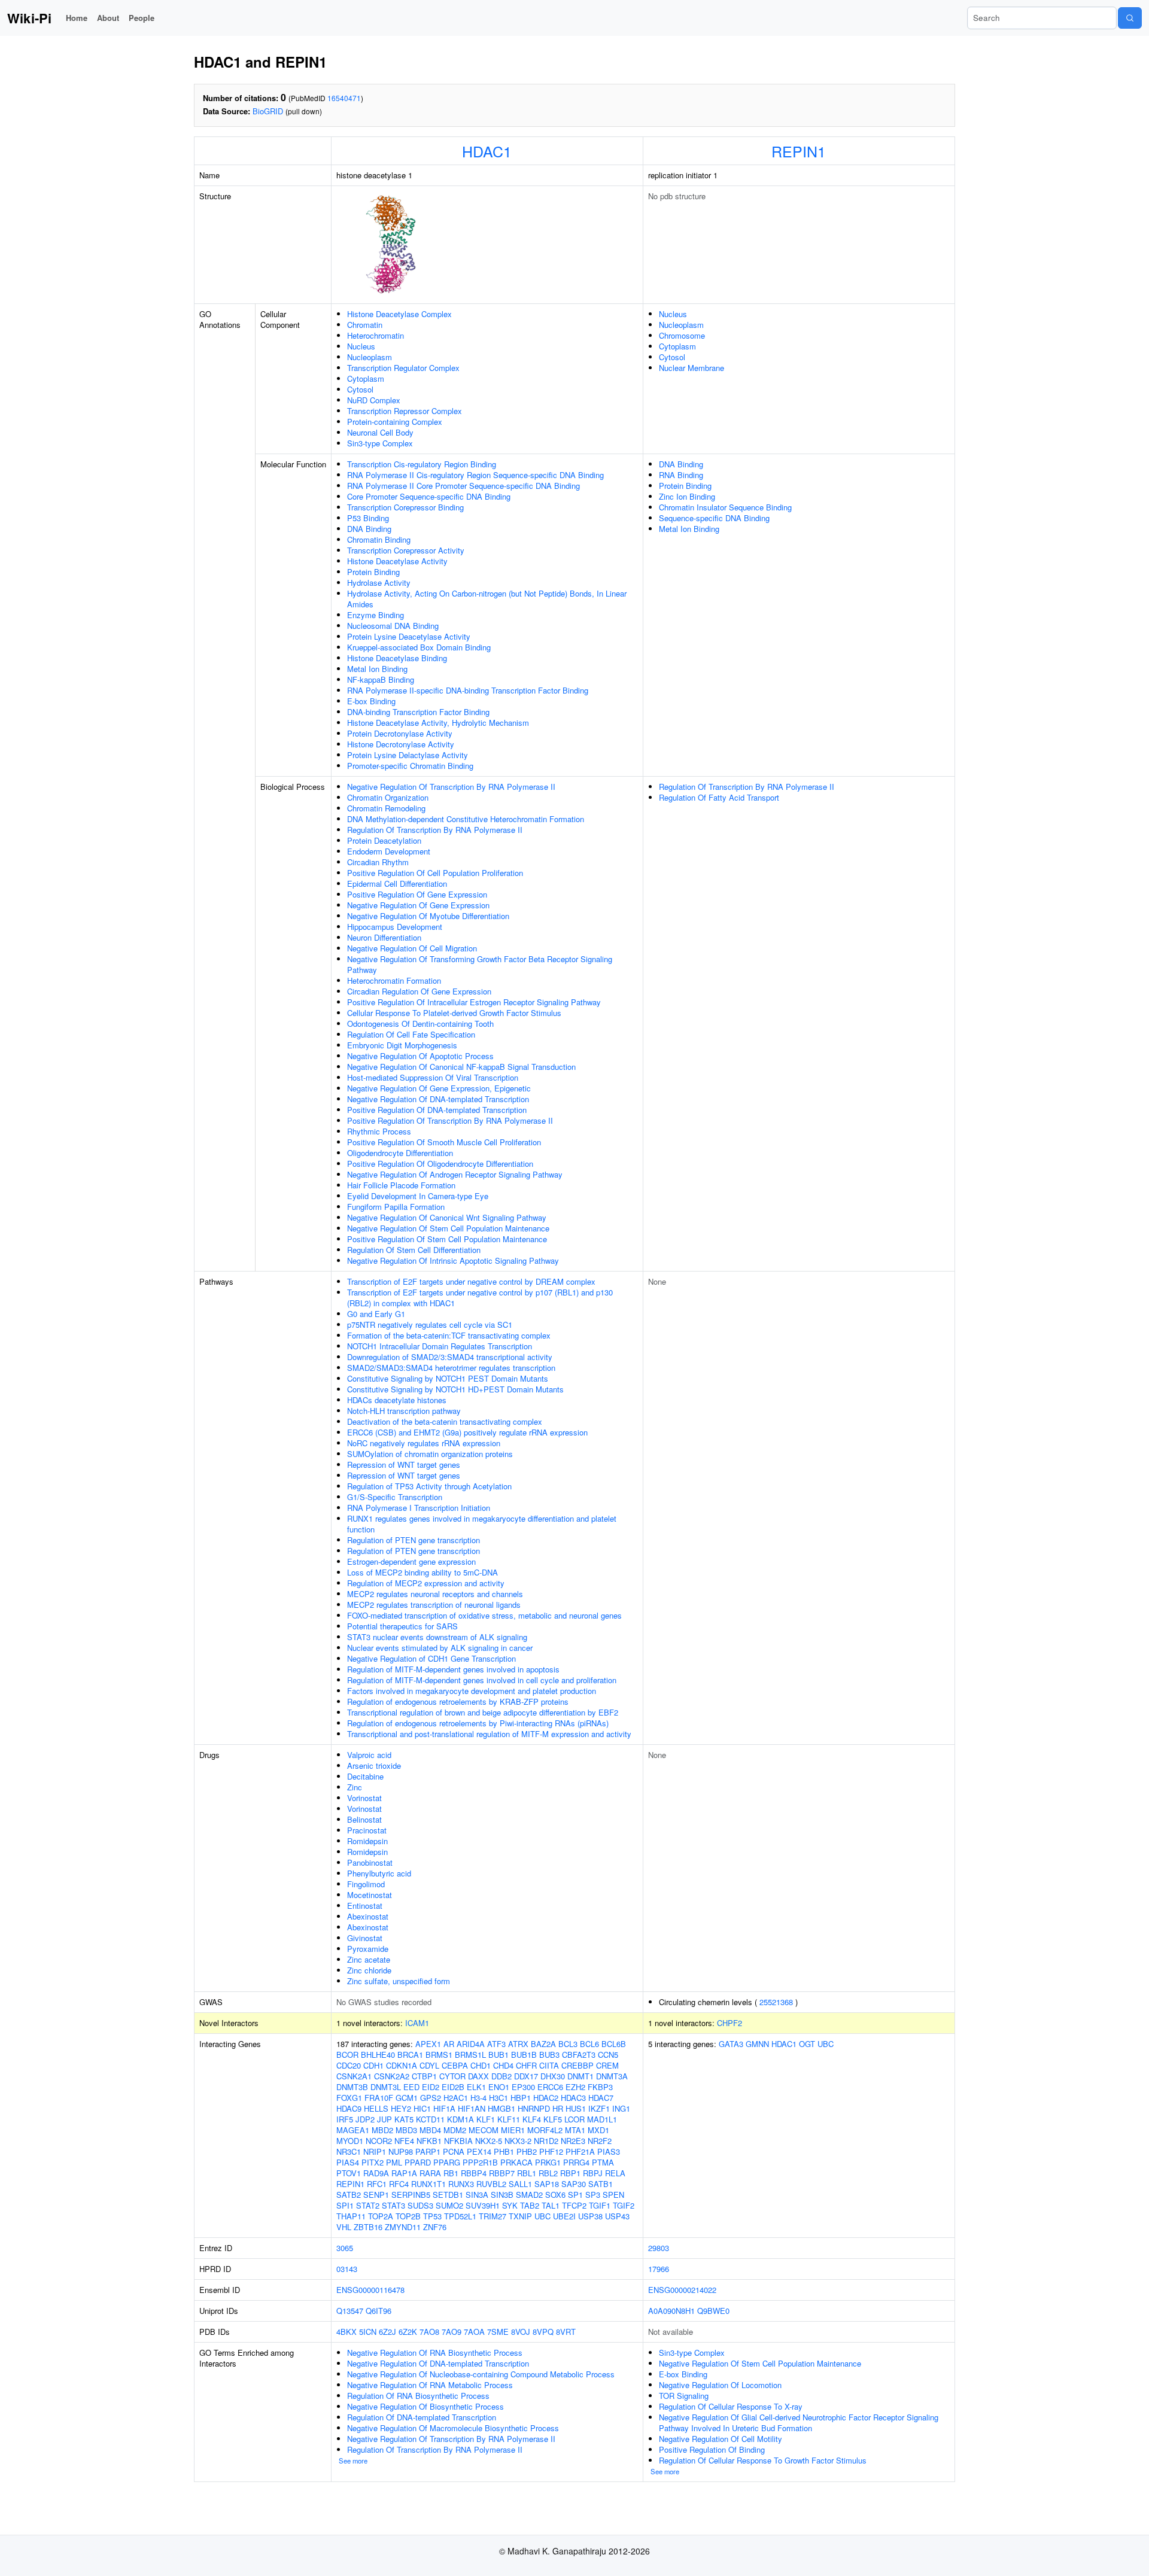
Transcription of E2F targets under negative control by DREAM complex (471, 1281)
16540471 (344, 98)
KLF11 (509, 2119)
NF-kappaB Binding (381, 679)
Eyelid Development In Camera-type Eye (418, 1196)
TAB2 (530, 2205)
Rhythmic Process (379, 1131)
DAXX (478, 2076)
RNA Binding (681, 475)
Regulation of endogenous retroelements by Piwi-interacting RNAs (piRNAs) (478, 1723)
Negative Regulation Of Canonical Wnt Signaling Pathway (447, 1217)
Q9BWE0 (713, 2311)
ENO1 (499, 2087)
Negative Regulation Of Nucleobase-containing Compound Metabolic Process (481, 2374)
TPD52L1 (460, 2216)
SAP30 (574, 2184)
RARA (430, 2173)
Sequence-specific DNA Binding (714, 518)
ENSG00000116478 (370, 2290)
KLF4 (532, 2119)
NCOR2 (379, 2141)
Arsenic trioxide (374, 1766)
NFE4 (404, 2141)
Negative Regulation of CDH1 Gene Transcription (431, 1658)
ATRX (518, 2044)
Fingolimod (366, 1884)
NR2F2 (600, 2141)
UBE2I (564, 2216)
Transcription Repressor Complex (405, 411)
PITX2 (373, 2162)
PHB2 (527, 2151)
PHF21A (580, 2151)
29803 (659, 2248)
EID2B (453, 2087)
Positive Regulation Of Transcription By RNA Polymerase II (450, 1120)
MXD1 (598, 2130)
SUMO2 (449, 2205)
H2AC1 (456, 2098)
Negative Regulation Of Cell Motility (721, 2439)
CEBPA (455, 2065)
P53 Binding (368, 518)
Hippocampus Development (395, 927)
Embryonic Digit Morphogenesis (402, 1045)
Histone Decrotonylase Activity (401, 744)
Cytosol (360, 389)
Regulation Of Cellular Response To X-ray (731, 2406)
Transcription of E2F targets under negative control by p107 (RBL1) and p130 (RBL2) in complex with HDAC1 (480, 1298)
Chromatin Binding (379, 539)
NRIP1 (375, 2151)
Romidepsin (367, 1841)
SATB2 (349, 2195)
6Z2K (408, 2332)
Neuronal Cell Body (380, 432)
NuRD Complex (374, 400)
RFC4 (399, 2184)
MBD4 (430, 2130)
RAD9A (376, 2173)
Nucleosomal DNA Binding (393, 626)
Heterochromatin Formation (394, 980)
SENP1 (376, 2195)
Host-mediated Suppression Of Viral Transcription (433, 1077)
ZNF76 (435, 2227)
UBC (542, 2216)
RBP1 (570, 2173)
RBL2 (548, 2173)
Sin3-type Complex (380, 443)
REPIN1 (799, 151)
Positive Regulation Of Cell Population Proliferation (435, 873)
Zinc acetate (369, 1959)
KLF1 (486, 2119)
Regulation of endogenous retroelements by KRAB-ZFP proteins (458, 1701)
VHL (344, 2227)
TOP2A (381, 2216)
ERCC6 (550, 2087)
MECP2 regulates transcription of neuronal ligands (434, 1605)
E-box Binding (371, 701)
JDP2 (365, 2119)
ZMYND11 (403, 2227)
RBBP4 (474, 2173)
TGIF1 (600, 2205)
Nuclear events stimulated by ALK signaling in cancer (440, 1648)
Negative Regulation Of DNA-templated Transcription (438, 1099)
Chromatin (365, 325)
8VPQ (543, 2332)
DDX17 (526, 2076)
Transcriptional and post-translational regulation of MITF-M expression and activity (489, 1734)
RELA (615, 2173)
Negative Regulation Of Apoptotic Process (420, 1056)
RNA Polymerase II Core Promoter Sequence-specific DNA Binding (463, 486)
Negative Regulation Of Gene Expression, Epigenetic (439, 1088)
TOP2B (408, 2216)
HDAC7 (601, 2098)
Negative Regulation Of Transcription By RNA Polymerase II (451, 787)
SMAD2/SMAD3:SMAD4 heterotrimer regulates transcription (451, 1368)
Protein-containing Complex (395, 422)
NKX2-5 (489, 2141)
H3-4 (478, 2098)
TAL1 (551, 2205)
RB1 (451, 2173)
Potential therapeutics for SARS (402, 1626)
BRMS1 (439, 2055)
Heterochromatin (376, 335)
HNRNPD (534, 2108)
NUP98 (401, 2151)
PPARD (418, 2162)
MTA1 (575, 2130)
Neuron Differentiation (384, 937)
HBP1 (521, 2098)
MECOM (484, 2130)
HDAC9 (349, 2108)
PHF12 (551, 2151)
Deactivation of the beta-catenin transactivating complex (445, 1421)
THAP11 (351, 2216)
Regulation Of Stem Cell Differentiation (414, 1250)
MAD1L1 (602, 2119)
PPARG (447, 2162)
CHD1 (481, 2065)
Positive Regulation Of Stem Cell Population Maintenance (447, 1239)
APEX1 (428, 2044)
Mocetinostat (370, 1895)
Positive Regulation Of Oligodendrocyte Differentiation (440, 1164)
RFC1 (377, 2184)
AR (449, 2044)
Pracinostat (367, 1830)
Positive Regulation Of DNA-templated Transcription (437, 1110)
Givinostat (365, 1938)
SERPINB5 (411, 2195)
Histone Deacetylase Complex (399, 314)
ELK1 (476, 2087)
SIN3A (477, 2195)
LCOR (574, 2119)
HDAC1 (487, 151)
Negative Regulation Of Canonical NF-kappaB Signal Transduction (461, 1067)
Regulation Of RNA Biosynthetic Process (418, 2396)
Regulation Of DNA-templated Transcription (422, 2417)
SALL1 (520, 2184)
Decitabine (365, 1776)
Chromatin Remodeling (386, 808)
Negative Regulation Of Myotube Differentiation (428, 916)
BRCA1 (410, 2055)
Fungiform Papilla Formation (396, 1207)
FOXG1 (349, 2098)
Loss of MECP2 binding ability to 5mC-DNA (422, 1572)
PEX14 (479, 2151)
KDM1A (460, 2119)
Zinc (355, 1787)
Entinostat (365, 1906)
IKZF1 (599, 2108)
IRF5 (345, 2119)
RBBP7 (502, 2173)
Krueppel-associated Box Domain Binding (419, 647)
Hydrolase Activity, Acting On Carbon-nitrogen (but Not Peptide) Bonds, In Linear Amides (487, 599)
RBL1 (527, 2173)
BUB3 (549, 2055)
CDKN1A (402, 2065)
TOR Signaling (684, 2396)
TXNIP (520, 2216)
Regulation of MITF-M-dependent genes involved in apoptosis (453, 1669)
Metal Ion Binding (377, 669)
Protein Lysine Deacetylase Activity (409, 636)
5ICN (368, 2332)
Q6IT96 (379, 2311)
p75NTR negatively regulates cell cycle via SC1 (430, 1325)
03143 (347, 2269)
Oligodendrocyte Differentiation (400, 1153)
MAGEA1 (353, 2130)
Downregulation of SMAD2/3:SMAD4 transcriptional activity (450, 1357)
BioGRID (268, 111)
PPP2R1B (480, 2162)
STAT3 (393, 2205)
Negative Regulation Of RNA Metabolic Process (430, 2385)
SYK (510, 2205)
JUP (384, 2119)
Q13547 (350, 2311)
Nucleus (361, 346)
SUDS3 (420, 2205)
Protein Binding (373, 572)
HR (558, 2108)
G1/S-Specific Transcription (395, 1497)
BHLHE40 (378, 2055)
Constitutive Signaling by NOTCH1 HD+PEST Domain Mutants (455, 1389)
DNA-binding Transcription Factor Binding (418, 712)
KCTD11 (430, 2119)
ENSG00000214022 (682, 2290)
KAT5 (404, 2119)
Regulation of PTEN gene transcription (414, 1540)
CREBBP (577, 2065)
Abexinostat (368, 1916)
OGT (807, 2044)
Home (77, 18)
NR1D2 (546, 2141)
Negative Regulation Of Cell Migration (412, 948)
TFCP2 (574, 2205)
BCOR (347, 2055)
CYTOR (452, 2076)
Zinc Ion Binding (687, 496)
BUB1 (498, 2055)
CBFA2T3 (579, 2055)
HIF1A (444, 2108)
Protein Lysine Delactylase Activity (408, 755)
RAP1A (404, 2173)
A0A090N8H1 (671, 2311)
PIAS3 (609, 2151)
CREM (607, 2065)
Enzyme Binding (376, 615)
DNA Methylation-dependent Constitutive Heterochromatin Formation (466, 819)
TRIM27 (493, 2216)
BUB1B (524, 2055)
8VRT (566, 2332)
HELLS (376, 2108)
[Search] (1130, 18)
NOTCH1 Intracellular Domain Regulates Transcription (440, 1346)
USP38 (590, 2216)
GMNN (757, 2044)
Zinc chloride (369, 1970)
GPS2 (431, 2098)
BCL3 (568, 2044)
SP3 (593, 2195)
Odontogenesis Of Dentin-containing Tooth (420, 1024)
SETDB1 (448, 2195)
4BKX (346, 2332)
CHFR (526, 2065)
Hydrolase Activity (379, 583)
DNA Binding (369, 529)
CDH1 (373, 2065)
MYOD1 (350, 2141)
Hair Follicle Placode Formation (401, 1185)
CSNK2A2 (392, 2076)
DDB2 (501, 2076)
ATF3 (496, 2044)
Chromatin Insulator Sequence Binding (725, 507)
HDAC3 (573, 2098)
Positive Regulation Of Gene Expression (417, 894)
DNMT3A (612, 2076)
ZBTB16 (368, 2227)
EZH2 (575, 2087)
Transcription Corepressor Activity (406, 550)
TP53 (432, 2216)
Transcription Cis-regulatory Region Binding (422, 464)
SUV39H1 (483, 2205)
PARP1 (428, 2151)
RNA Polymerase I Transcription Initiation (419, 1508)
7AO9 (452, 2332)
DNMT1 (580, 2076)
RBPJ (593, 2173)
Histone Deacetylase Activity (397, 561)
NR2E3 (573, 2141)
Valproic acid (369, 1755)
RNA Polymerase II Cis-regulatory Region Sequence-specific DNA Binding (475, 475)
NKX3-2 (518, 2141)
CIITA (549, 2065)
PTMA (603, 2162)
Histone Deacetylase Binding (397, 658)
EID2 (431, 2087)
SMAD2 (529, 2195)
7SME (498, 2332)
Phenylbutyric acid (379, 1873)
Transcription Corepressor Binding (405, 507)
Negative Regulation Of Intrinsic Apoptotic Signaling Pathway (453, 1260)
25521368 (776, 2002)
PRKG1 (548, 2162)
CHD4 (503, 2065)
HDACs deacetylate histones (397, 1400)
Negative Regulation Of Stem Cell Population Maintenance (448, 1228)
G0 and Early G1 (376, 1314)
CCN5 (608, 2055)
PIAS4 (348, 2162)
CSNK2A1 (354, 2076)
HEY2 (401, 2108)
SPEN (613, 2195)
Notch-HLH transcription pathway (404, 1411)
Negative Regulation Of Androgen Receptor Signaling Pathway (455, 1174)
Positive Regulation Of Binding (712, 2449)
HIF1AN (472, 2108)
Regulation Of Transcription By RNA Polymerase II (435, 830)
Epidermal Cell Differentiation (397, 883)
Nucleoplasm (370, 357)
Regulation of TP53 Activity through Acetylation (429, 1486)
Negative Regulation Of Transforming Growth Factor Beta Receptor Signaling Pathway (480, 964)
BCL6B (614, 2044)
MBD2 (382, 2130)
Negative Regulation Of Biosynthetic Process (425, 2406)
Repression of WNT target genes (404, 1465)
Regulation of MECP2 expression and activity (426, 1583)
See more (353, 2461)
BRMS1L (470, 2055)
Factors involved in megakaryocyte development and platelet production (472, 1691)
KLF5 (553, 2119)
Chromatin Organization (388, 797)
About (108, 18)
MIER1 (513, 2130)
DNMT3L (386, 2087)
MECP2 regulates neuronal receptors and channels (435, 1594)
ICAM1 (417, 2023)
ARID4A (471, 2044)
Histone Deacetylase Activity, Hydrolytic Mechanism (438, 723)
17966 (659, 2269)
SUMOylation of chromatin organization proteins (430, 1454)
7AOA (474, 2332)
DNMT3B (352, 2087)
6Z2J (387, 2332)
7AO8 (429, 2332)
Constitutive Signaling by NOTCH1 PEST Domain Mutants (448, 1378)
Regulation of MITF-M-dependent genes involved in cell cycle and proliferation (482, 1680)
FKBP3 (600, 2087)
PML (394, 2162)
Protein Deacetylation (384, 840)
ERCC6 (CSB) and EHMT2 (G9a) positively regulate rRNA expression (467, 1432)
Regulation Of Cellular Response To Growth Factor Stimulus (763, 2460)
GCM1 (407, 2098)
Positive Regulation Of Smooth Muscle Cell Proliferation (444, 1142)
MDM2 (455, 2130)
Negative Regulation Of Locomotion (720, 2385)
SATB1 (601, 2184)
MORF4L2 (545, 2130)
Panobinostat (370, 1862)
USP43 (617, 2216)
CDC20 (349, 2065)
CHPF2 (729, 2023)
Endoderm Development (389, 851)
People (142, 18)
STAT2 (368, 2205)
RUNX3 (461, 2184)
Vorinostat (364, 1798)
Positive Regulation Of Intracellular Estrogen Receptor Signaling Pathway (474, 1002)
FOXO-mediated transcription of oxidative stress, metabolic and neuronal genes (484, 1615)
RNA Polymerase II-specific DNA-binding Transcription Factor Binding (468, 690)
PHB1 (504, 2151)
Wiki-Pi (29, 18)
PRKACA (516, 2162)
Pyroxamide (368, 1949)
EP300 (523, 2087)
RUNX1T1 (428, 2184)
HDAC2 (546, 2098)
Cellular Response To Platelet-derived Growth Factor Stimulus (454, 1013)
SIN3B (502, 2195)
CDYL (429, 2065)
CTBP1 (424, 2076)
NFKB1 (429, 2141)
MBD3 (406, 2130)
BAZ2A (543, 2044)
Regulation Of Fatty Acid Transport (719, 797)
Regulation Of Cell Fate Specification (411, 1034)
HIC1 (422, 2108)
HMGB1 (501, 2108)
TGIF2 (624, 2205)
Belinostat (364, 1819)
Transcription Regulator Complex (403, 368)
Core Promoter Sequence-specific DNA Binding (429, 496)
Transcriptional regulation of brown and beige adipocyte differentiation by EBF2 (483, 1712)
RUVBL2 (491, 2184)
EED (411, 2087)
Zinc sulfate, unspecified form (399, 1981)
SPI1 (345, 2205)
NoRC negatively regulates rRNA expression (424, 1443)
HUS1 (576, 2108)
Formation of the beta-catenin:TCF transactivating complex (449, 1335)
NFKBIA (458, 2141)
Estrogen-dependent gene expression (411, 1561)
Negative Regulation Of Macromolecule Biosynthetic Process (453, 2428)
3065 (345, 2248)
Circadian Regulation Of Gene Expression (419, 991)
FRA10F (379, 2098)
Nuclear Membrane (691, 368)
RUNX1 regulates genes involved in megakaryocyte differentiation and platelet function (482, 1524)
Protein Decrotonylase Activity (400, 733)
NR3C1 (349, 2151)
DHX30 (553, 2076)
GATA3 (731, 2044)
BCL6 (589, 2044)
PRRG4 (576, 2162)
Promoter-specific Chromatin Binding (410, 766)
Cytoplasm (366, 378)
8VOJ (521, 2332)
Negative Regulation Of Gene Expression (418, 905)
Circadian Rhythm (378, 862)
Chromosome (682, 335)
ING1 (621, 2108)
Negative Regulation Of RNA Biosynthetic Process (435, 2353)
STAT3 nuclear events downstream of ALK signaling (437, 1637)
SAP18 (547, 2184)
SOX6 (555, 2195)
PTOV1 (349, 2173)
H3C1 (498, 2098)
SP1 (575, 2195)
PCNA (454, 2151)
